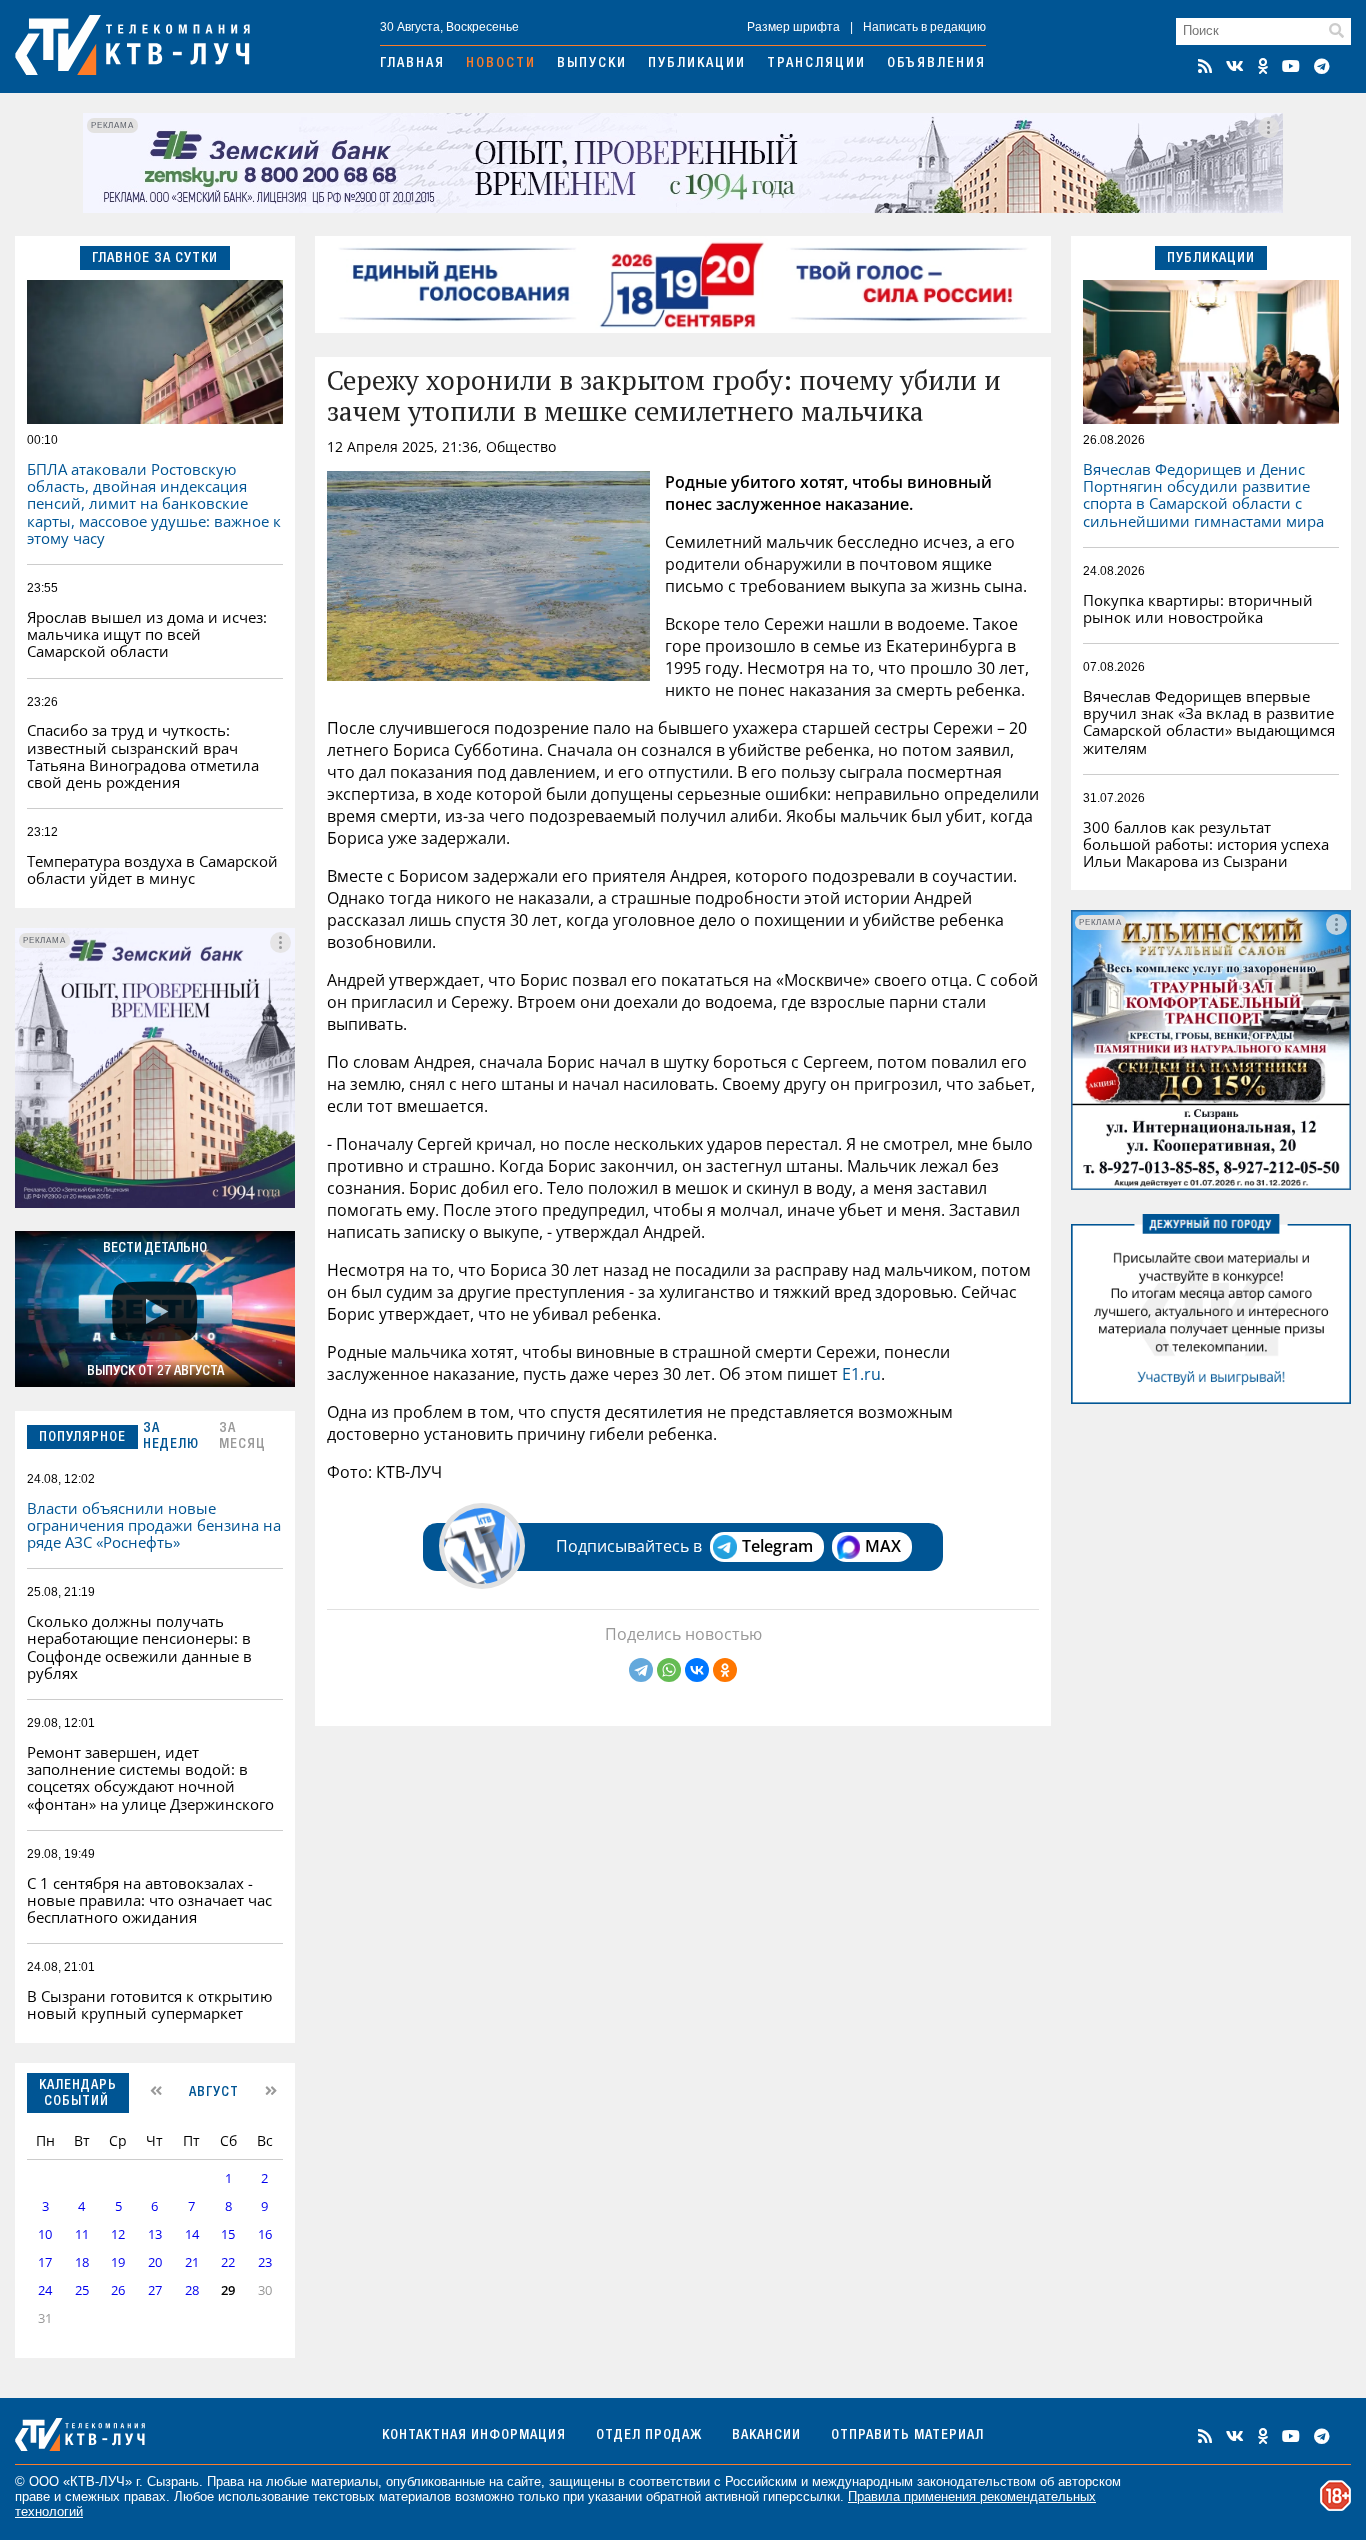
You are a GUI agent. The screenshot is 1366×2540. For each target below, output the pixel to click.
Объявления (936, 64)
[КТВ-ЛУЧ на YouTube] (1291, 66)
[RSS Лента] (1205, 66)
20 (155, 2262)
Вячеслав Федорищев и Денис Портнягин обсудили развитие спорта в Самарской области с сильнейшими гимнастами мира (1203, 495)
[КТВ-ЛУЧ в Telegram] (1322, 66)
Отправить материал (907, 2436)
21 (192, 2262)
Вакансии (766, 2436)
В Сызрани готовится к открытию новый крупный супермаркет (149, 2004)
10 (45, 2234)
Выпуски (592, 64)
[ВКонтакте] (697, 1670)
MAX (883, 1546)
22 (228, 2262)
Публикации (697, 64)
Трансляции (816, 64)
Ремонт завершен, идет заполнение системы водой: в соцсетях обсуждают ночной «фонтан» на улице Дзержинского (150, 1778)
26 (118, 2290)
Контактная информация (474, 2436)
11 (82, 2234)
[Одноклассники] (725, 1670)
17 (45, 2262)
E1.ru (861, 1374)
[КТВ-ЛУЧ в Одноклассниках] (1263, 66)
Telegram (777, 1546)
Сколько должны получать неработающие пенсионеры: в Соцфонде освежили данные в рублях (139, 1647)
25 (82, 2290)
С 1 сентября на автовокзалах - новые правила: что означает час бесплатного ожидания (149, 1900)
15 (228, 2234)
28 (192, 2290)
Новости (501, 64)
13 (155, 2234)
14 (192, 2234)
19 (118, 2262)
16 (265, 2234)
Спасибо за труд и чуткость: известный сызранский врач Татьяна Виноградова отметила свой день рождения (143, 756)
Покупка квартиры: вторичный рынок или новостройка (1198, 608)
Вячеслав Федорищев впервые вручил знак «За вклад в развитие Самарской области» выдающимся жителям (1209, 722)
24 (45, 2290)
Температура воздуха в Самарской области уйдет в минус (152, 869)
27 (155, 2290)
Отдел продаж (649, 2436)
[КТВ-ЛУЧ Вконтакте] (1235, 66)
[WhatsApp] (669, 1670)
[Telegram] (641, 1670)
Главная (412, 64)
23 (265, 2262)
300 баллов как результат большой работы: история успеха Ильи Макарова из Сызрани (1206, 844)
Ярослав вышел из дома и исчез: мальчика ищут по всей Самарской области (147, 634)
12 (118, 2234)
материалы (344, 2481)
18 (82, 2262)
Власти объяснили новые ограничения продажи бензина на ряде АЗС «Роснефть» (154, 1525)
